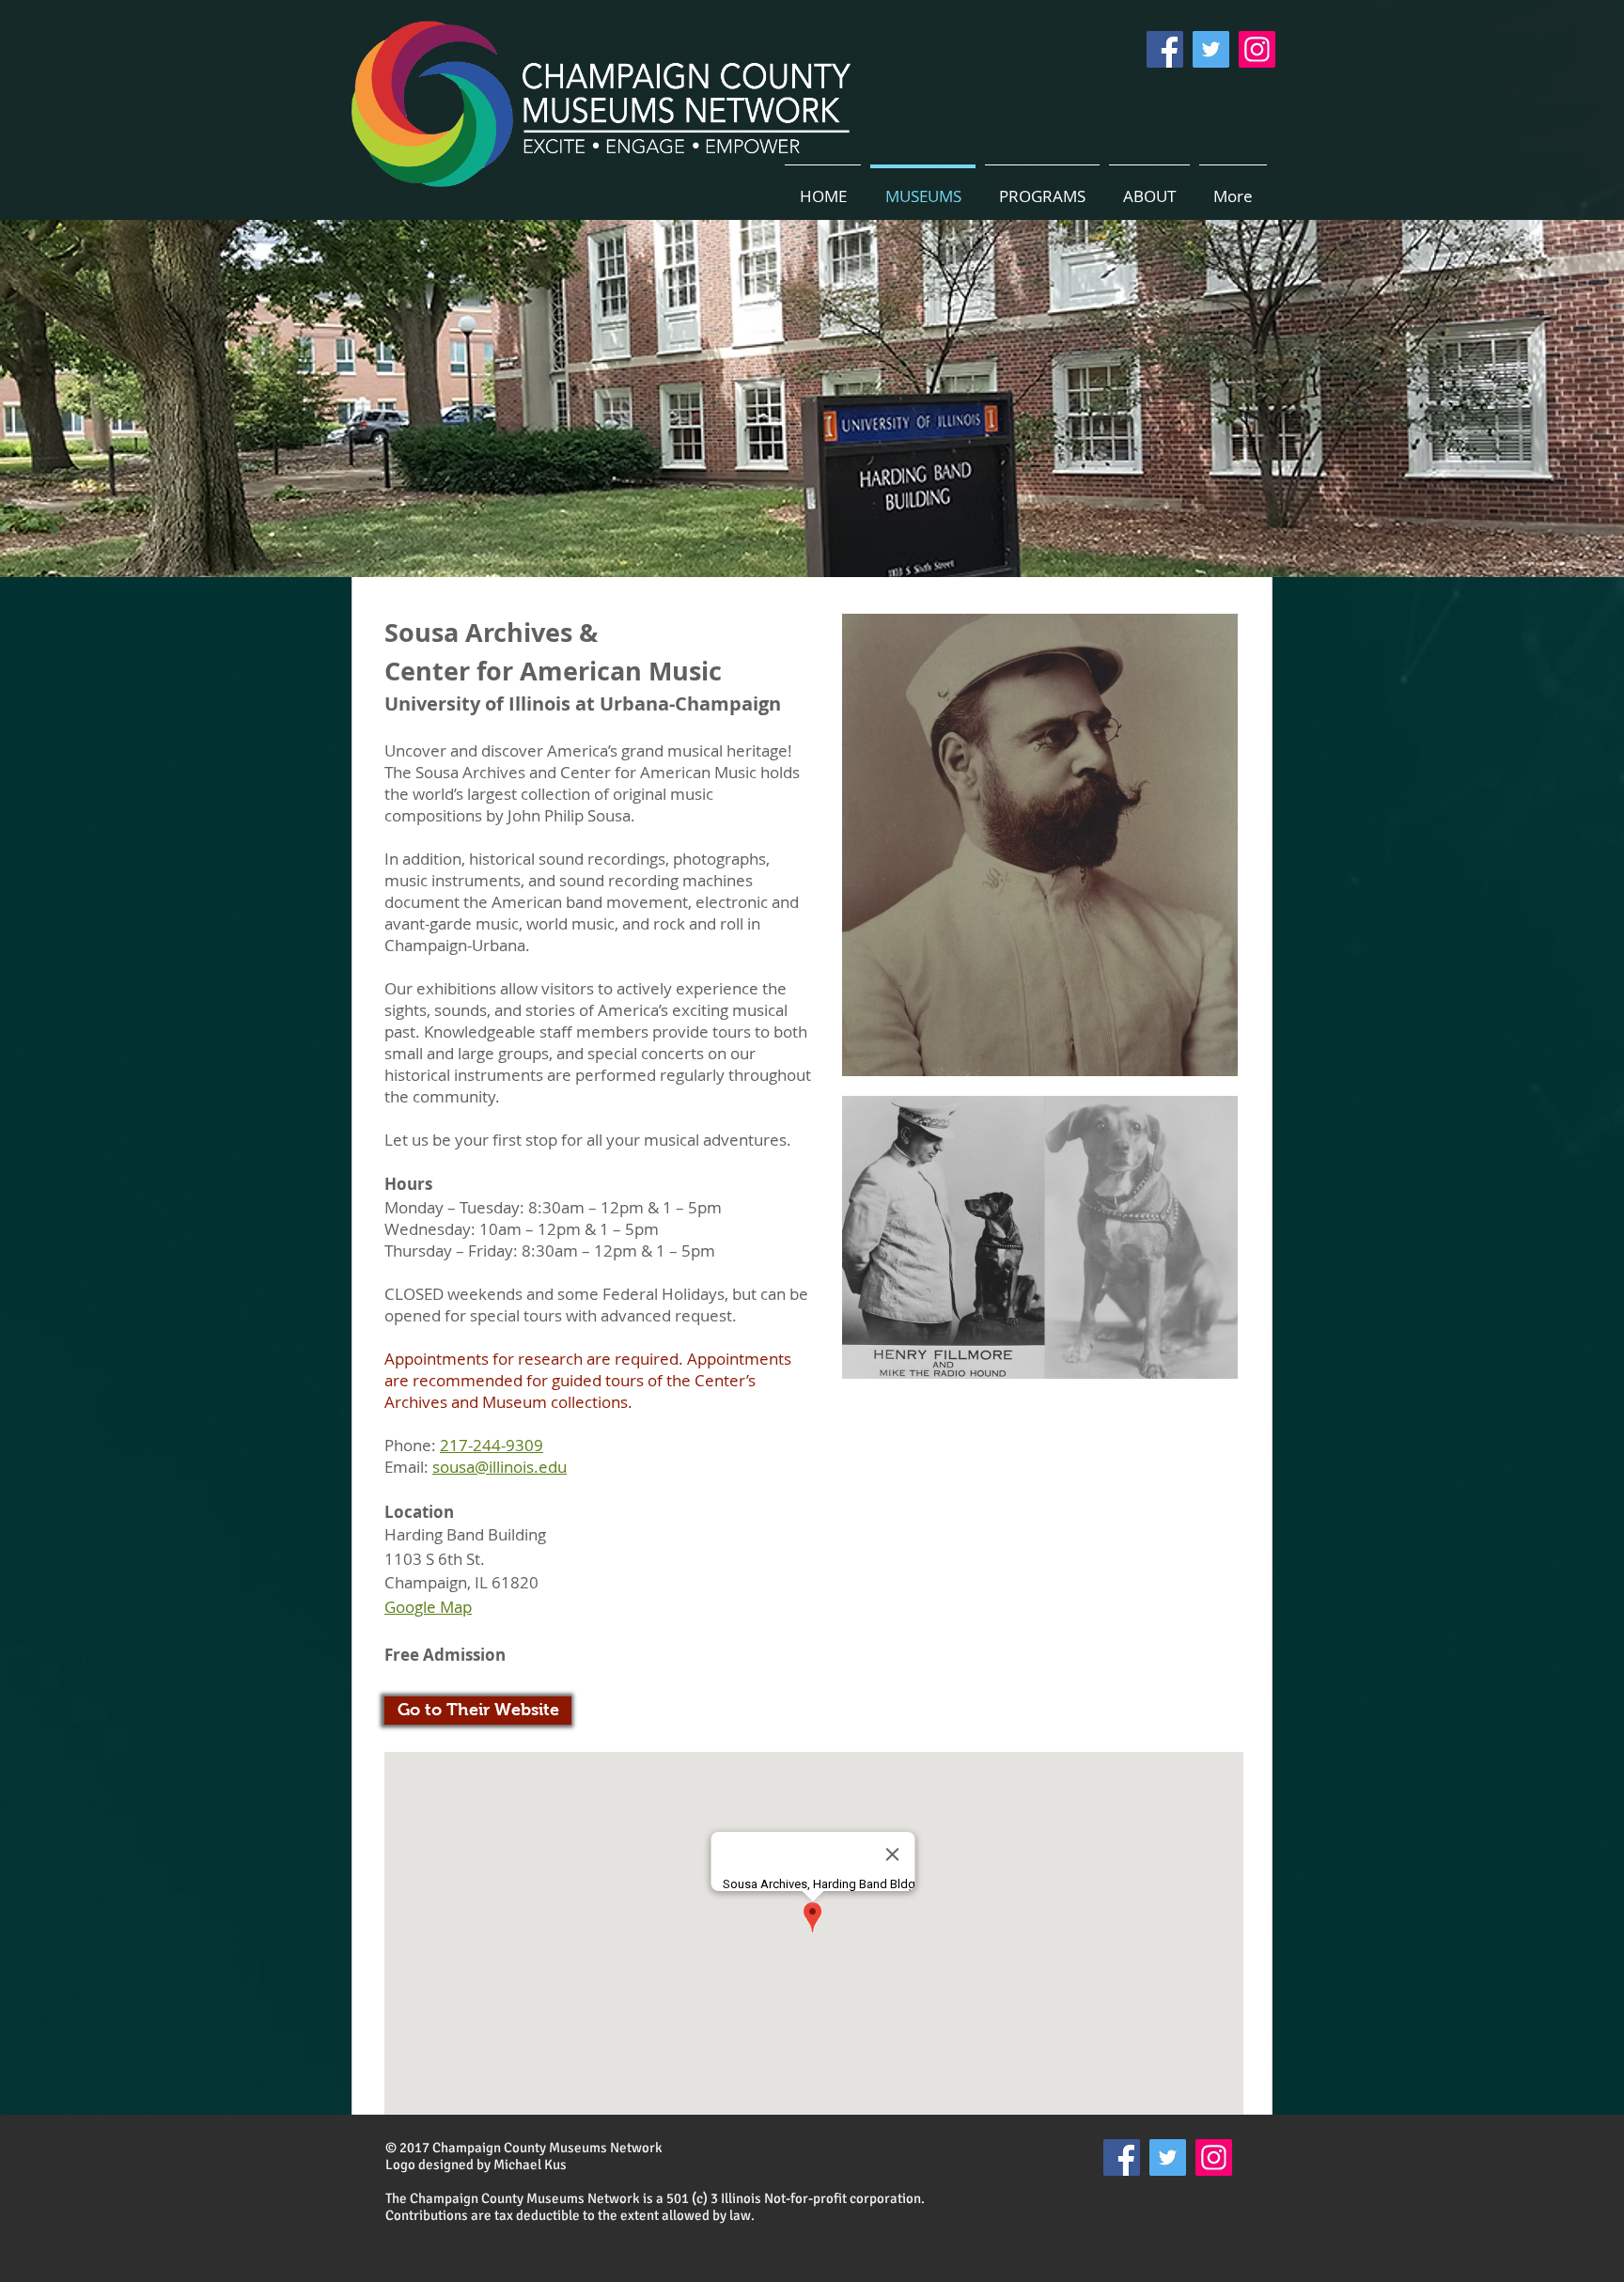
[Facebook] (1165, 49)
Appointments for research (484, 1359)
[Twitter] (1211, 49)
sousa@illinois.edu (500, 1467)
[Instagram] (1257, 49)
